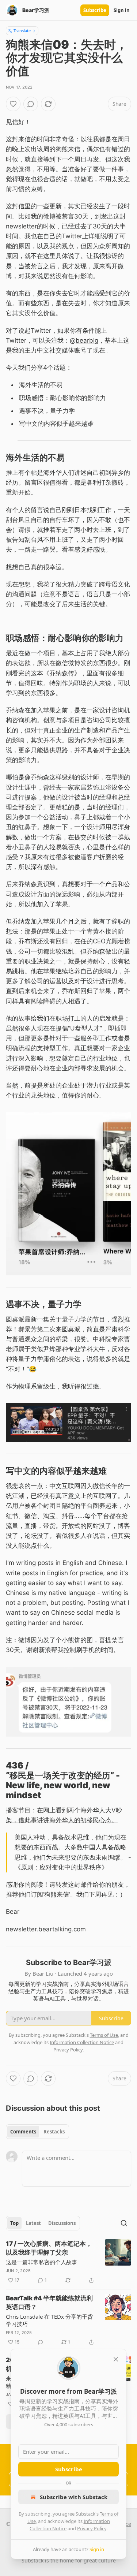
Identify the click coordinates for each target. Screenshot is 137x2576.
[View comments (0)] (31, 104)
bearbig (87, 340)
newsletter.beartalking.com (46, 1929)
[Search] (124, 2223)
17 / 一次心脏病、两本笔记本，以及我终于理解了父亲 (49, 2248)
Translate (22, 31)
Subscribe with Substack (74, 2497)
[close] (116, 2359)
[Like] (13, 104)
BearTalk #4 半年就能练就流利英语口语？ (49, 2303)
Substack (33, 2560)
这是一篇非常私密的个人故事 (41, 2262)
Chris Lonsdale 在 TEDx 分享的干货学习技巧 (49, 2320)
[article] (68, 2262)
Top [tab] (14, 2223)
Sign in (122, 10)
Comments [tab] (23, 2132)
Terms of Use (104, 2035)
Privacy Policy (92, 2528)
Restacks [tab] (54, 2132)
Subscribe (95, 10)
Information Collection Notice (82, 2042)
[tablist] (37, 2132)
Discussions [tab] (62, 2223)
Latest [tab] (33, 2223)
